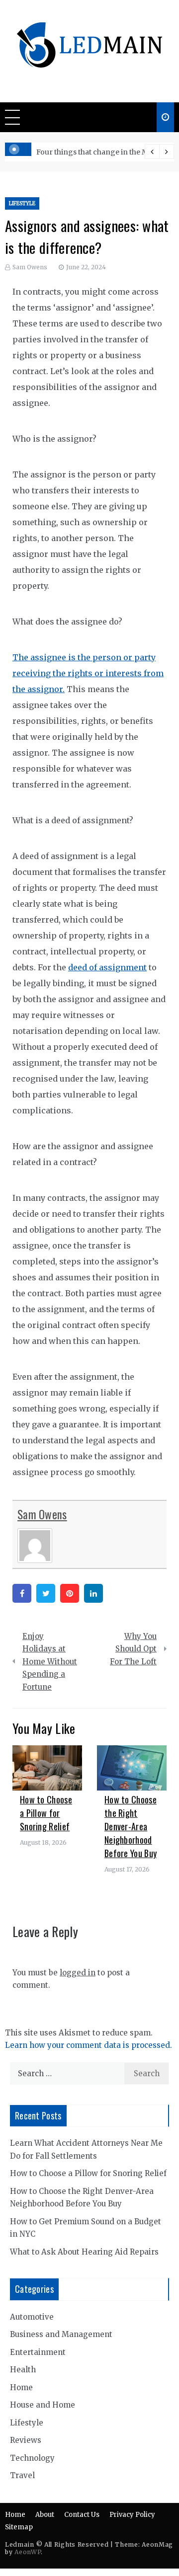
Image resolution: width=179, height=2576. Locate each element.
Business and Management (61, 2334)
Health (23, 2370)
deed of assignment (107, 967)
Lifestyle (22, 203)
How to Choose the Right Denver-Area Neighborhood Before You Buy (131, 1826)
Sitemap (19, 2527)
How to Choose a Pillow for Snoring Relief (46, 1813)
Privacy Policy (132, 2515)
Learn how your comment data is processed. (89, 2045)
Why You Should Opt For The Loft (133, 1649)
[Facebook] (22, 1593)
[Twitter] (46, 1593)
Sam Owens (30, 267)
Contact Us (82, 2515)
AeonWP (28, 2552)
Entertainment (38, 2352)
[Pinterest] (70, 1593)
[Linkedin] (93, 1593)
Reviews (26, 2440)
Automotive (32, 2317)
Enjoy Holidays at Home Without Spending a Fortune (50, 1662)
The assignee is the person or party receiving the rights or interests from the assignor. (88, 673)
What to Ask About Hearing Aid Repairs (84, 2252)
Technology (32, 2458)
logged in (78, 1973)
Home (21, 2387)
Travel (22, 2475)
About (45, 2515)
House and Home (43, 2405)
